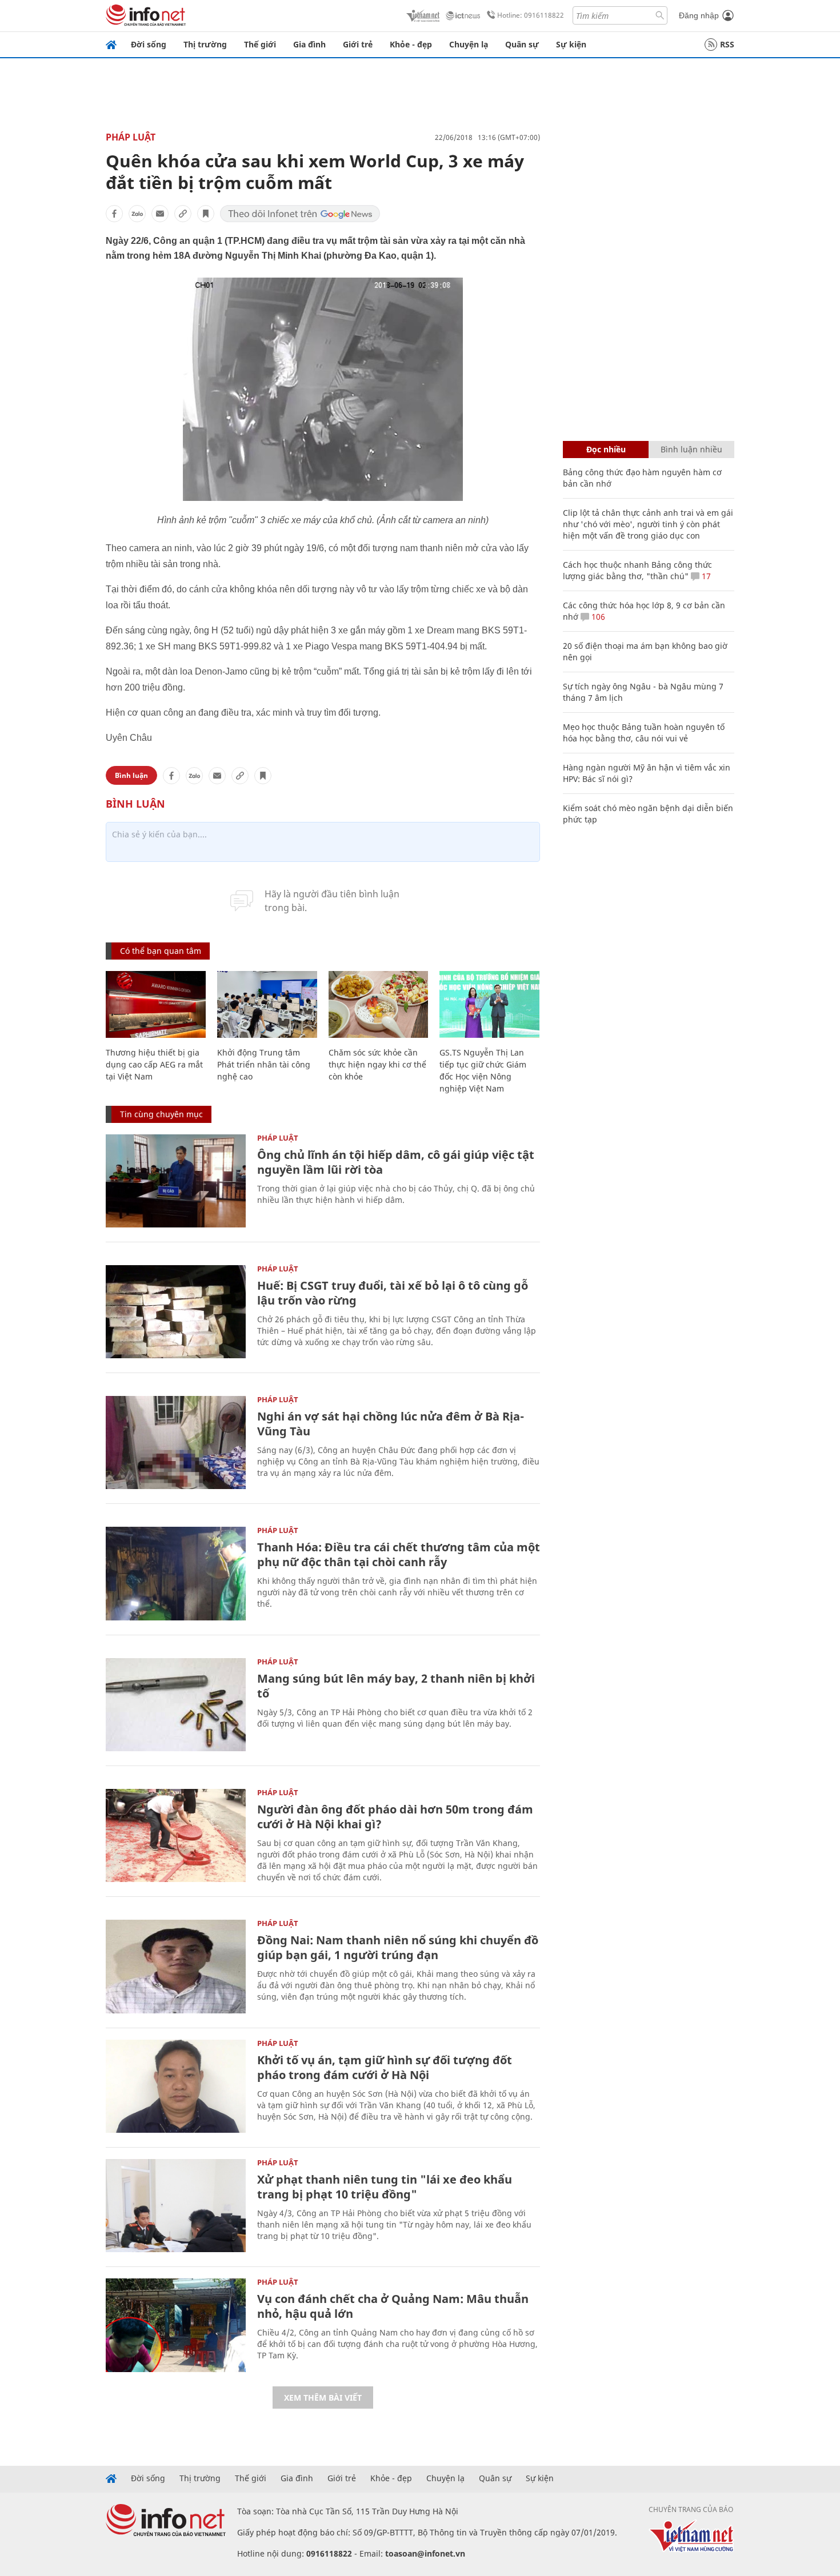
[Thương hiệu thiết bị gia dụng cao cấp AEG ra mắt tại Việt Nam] (156, 1004)
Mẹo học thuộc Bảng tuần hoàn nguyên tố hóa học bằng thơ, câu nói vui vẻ (644, 733)
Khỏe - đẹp (411, 44)
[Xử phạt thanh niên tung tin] (176, 2206)
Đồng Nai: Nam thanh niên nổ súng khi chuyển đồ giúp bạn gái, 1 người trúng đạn (398, 1947)
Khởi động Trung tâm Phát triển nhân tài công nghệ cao (264, 1064)
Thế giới (260, 44)
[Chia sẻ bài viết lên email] (160, 214)
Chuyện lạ (469, 44)
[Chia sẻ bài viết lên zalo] (137, 214)
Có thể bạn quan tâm (161, 951)
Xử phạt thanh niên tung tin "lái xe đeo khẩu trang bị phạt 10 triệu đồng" (385, 2187)
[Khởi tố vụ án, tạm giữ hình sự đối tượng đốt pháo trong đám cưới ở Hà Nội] (176, 2086)
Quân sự (522, 44)
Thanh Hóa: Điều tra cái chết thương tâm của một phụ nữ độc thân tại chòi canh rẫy (399, 1554)
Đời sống (149, 44)
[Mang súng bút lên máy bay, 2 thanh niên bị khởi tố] (176, 1705)
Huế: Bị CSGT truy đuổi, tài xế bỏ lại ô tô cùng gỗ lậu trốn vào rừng (393, 1293)
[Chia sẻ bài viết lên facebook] (114, 214)
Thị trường (205, 44)
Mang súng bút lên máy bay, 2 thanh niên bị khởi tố (396, 1686)
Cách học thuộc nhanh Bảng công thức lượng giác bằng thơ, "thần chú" (637, 570)
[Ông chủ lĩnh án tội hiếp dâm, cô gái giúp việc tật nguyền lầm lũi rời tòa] (176, 1181)
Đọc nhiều (606, 449)
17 (705, 576)
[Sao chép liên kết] (183, 214)
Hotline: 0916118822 (531, 15)
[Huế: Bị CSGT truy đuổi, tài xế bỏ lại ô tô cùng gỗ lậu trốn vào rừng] (176, 1312)
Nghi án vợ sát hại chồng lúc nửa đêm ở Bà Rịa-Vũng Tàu (391, 1424)
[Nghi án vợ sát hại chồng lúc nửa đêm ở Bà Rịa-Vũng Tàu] (176, 1443)
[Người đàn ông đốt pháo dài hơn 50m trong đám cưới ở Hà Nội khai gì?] (176, 1835)
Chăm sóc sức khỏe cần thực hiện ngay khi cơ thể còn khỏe (377, 1064)
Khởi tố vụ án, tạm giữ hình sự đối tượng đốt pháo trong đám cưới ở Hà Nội (385, 2067)
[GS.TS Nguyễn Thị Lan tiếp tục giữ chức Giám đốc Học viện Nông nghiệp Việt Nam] (489, 1004)
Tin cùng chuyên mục (161, 1114)
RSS (727, 44)
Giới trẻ (358, 44)
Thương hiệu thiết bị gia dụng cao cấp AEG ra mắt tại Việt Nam (154, 1064)
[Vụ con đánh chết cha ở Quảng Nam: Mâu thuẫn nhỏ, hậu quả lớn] (176, 2325)
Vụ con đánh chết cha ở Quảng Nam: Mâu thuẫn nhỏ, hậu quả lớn (393, 2306)
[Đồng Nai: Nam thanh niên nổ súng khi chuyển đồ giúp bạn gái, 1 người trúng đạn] (176, 1966)
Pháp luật (131, 137)
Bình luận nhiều (691, 449)
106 (597, 617)
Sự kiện (571, 44)
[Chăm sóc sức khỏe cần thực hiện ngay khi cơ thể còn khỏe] (379, 1004)
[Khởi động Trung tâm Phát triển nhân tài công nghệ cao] (267, 1004)
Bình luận (131, 775)
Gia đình (309, 44)
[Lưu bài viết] (206, 214)
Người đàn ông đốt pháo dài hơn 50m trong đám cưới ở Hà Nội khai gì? (395, 1817)
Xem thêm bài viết (323, 2398)
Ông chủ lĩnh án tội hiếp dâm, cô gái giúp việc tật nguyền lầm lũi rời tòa (396, 1162)
